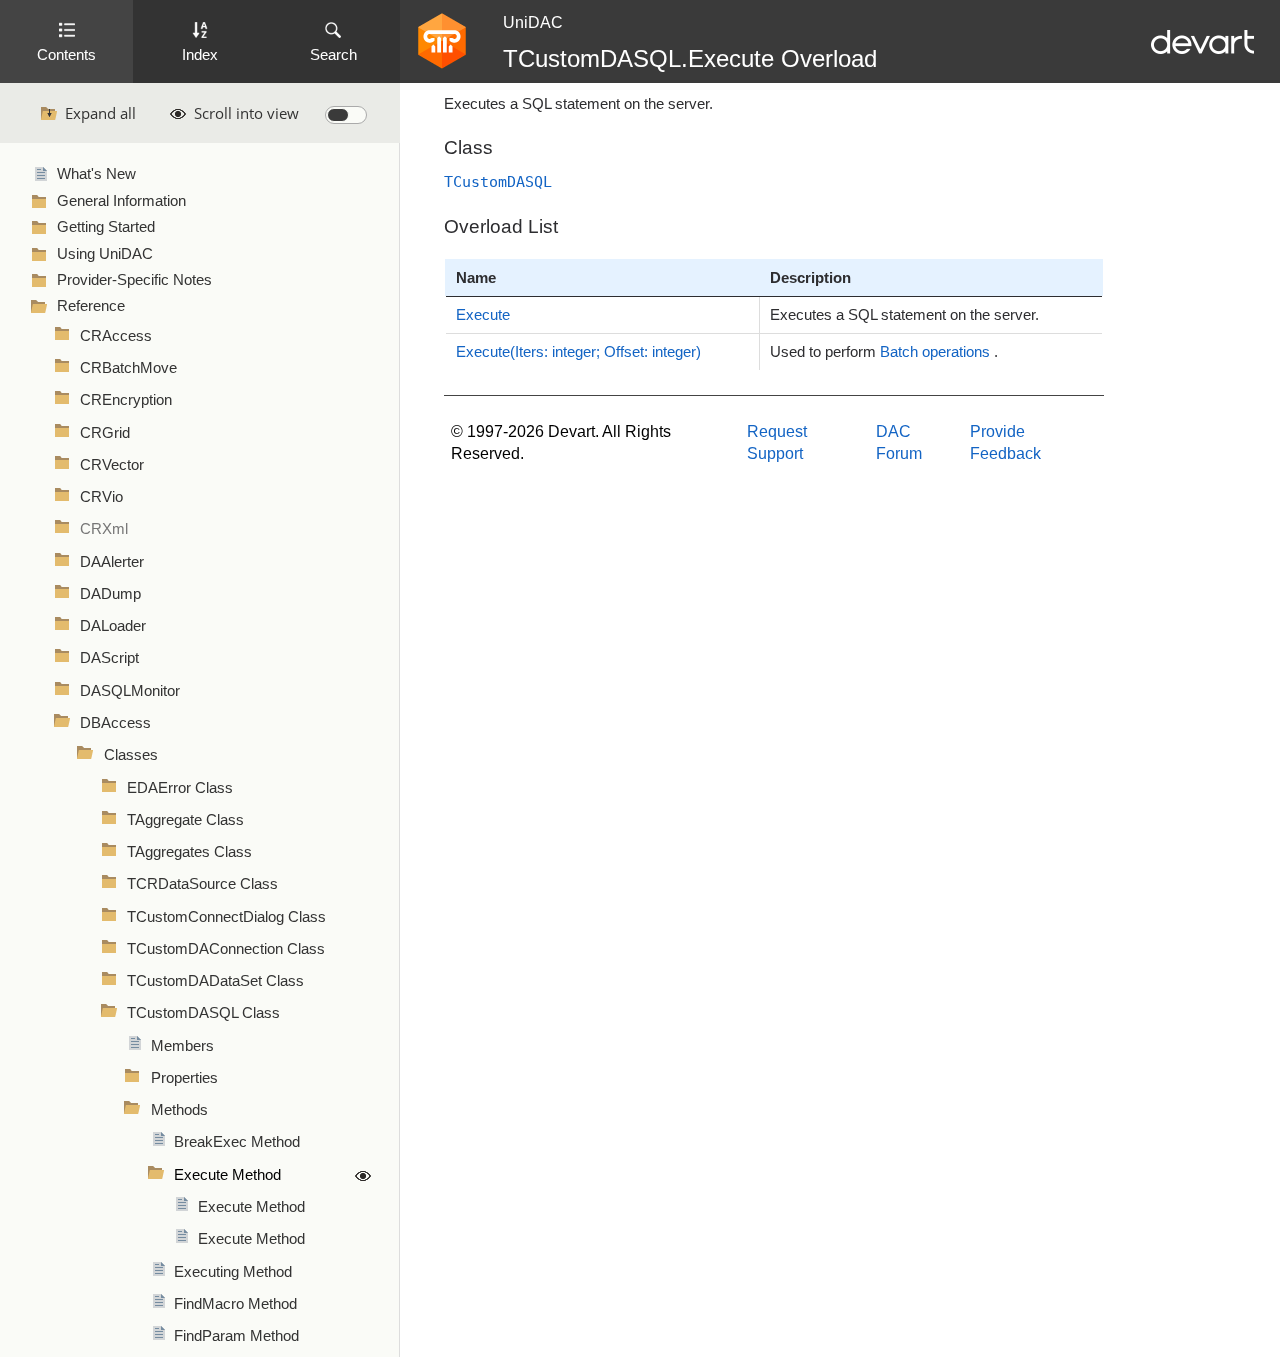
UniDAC (533, 22)
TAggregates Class (189, 852)
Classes (131, 755)
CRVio (101, 497)
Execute (483, 315)
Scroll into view (246, 113)
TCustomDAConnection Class (226, 949)
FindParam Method (236, 1336)
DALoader (113, 626)
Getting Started (106, 227)
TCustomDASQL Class (203, 1013)
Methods (179, 1110)
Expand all (100, 113)
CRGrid (105, 433)
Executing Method (233, 1272)
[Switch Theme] (346, 115)
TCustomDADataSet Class (215, 981)
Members (182, 1046)
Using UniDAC (105, 254)
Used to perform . (884, 352)
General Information (121, 201)
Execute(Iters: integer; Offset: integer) (578, 352)
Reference (91, 306)
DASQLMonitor (130, 691)
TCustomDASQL (498, 181)
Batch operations (935, 352)
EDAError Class (180, 788)
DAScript (109, 658)
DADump (110, 594)
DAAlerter (112, 562)
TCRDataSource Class (202, 884)
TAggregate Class (185, 820)
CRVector (112, 465)
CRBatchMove (128, 368)
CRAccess (116, 336)
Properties (184, 1078)
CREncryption (126, 400)
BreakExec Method (237, 1142)
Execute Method (227, 1175)
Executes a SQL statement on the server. (904, 315)
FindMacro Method (235, 1304)
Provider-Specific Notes (134, 280)
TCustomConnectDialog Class (226, 917)
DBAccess (115, 723)
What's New (96, 174)
